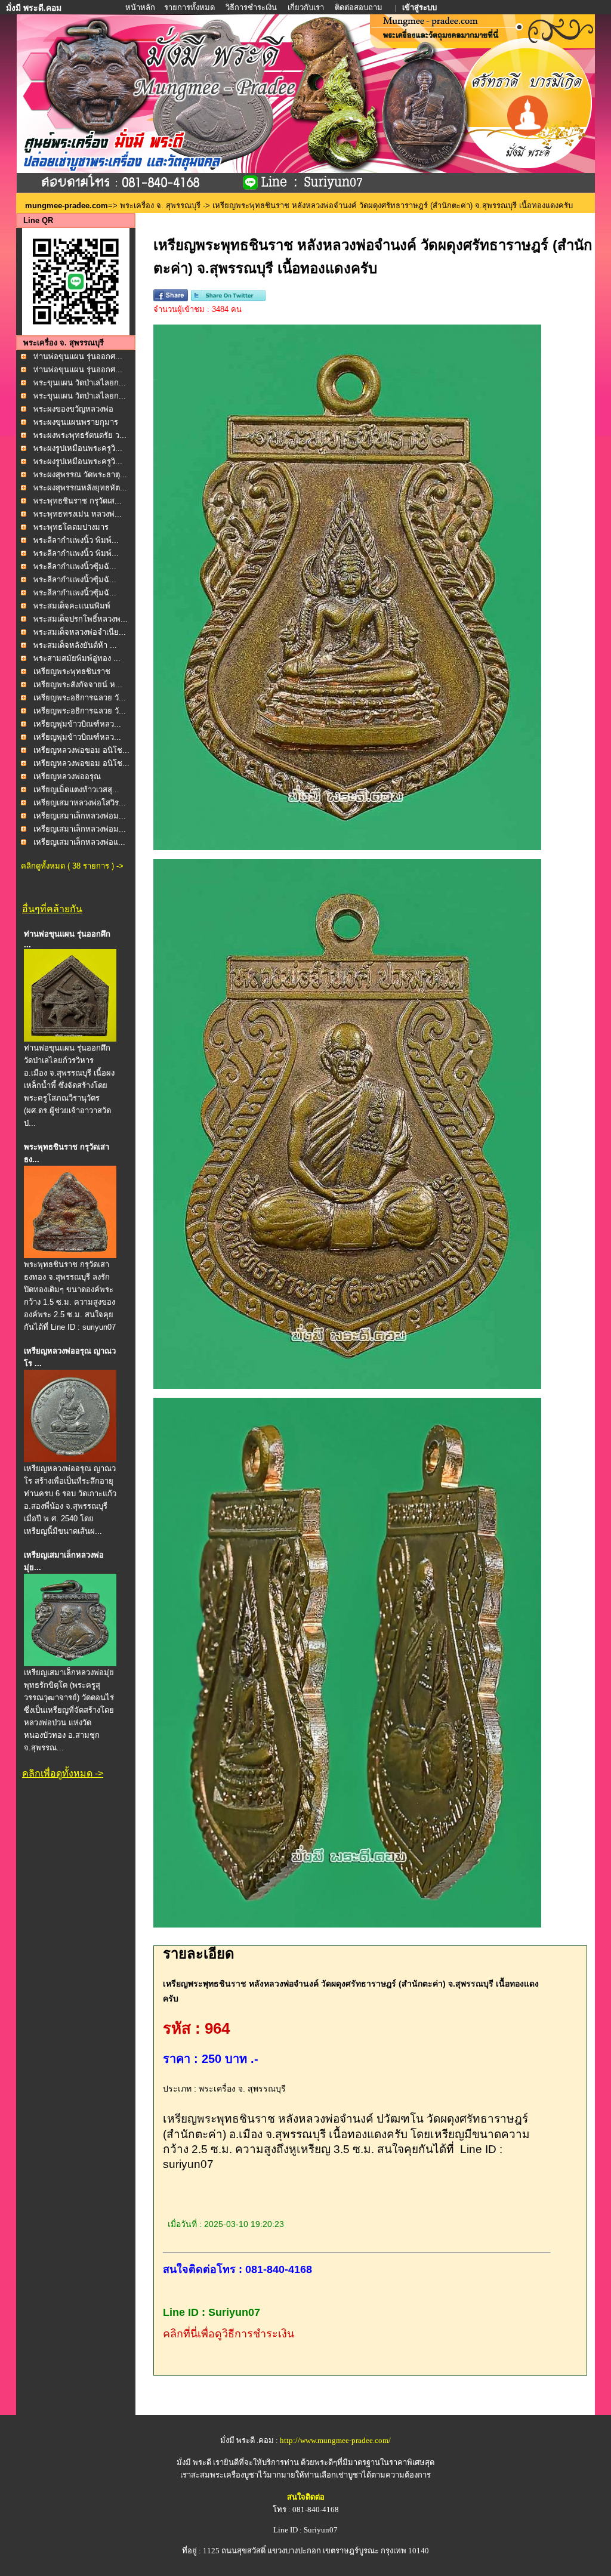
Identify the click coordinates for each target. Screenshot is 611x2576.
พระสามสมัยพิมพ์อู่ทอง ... (77, 658)
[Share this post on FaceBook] (171, 299)
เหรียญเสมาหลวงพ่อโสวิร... (80, 803)
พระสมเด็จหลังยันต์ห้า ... (75, 645)
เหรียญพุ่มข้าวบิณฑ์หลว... (77, 724)
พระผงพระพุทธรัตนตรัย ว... (80, 435)
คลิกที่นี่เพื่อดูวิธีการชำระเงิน (229, 2334)
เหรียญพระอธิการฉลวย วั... (80, 698)
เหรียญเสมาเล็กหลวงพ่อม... (80, 816)
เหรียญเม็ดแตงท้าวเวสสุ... (76, 790)
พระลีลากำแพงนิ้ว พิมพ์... (76, 540)
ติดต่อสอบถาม (359, 7)
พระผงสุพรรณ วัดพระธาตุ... (80, 475)
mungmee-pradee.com (67, 206)
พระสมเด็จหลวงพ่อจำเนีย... (80, 632)
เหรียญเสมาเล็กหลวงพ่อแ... (79, 842)
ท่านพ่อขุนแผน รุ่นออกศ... (78, 356)
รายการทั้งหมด (189, 7)
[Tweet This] (228, 299)
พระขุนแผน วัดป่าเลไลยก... (80, 383)
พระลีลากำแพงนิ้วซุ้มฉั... (75, 566)
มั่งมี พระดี (195, 2462)
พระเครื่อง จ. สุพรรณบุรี (160, 206)
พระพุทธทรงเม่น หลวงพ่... (78, 514)
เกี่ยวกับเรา (306, 7)
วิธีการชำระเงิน (252, 7)
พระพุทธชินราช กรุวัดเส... (78, 501)
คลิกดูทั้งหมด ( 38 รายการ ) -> (72, 866)
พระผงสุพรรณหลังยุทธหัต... (80, 488)
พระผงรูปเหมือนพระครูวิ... (78, 448)
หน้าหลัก (141, 7)
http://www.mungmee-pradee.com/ (335, 2440)
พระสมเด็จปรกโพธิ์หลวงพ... (81, 619)
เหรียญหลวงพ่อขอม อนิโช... (81, 750)
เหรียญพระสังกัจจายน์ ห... (78, 685)
